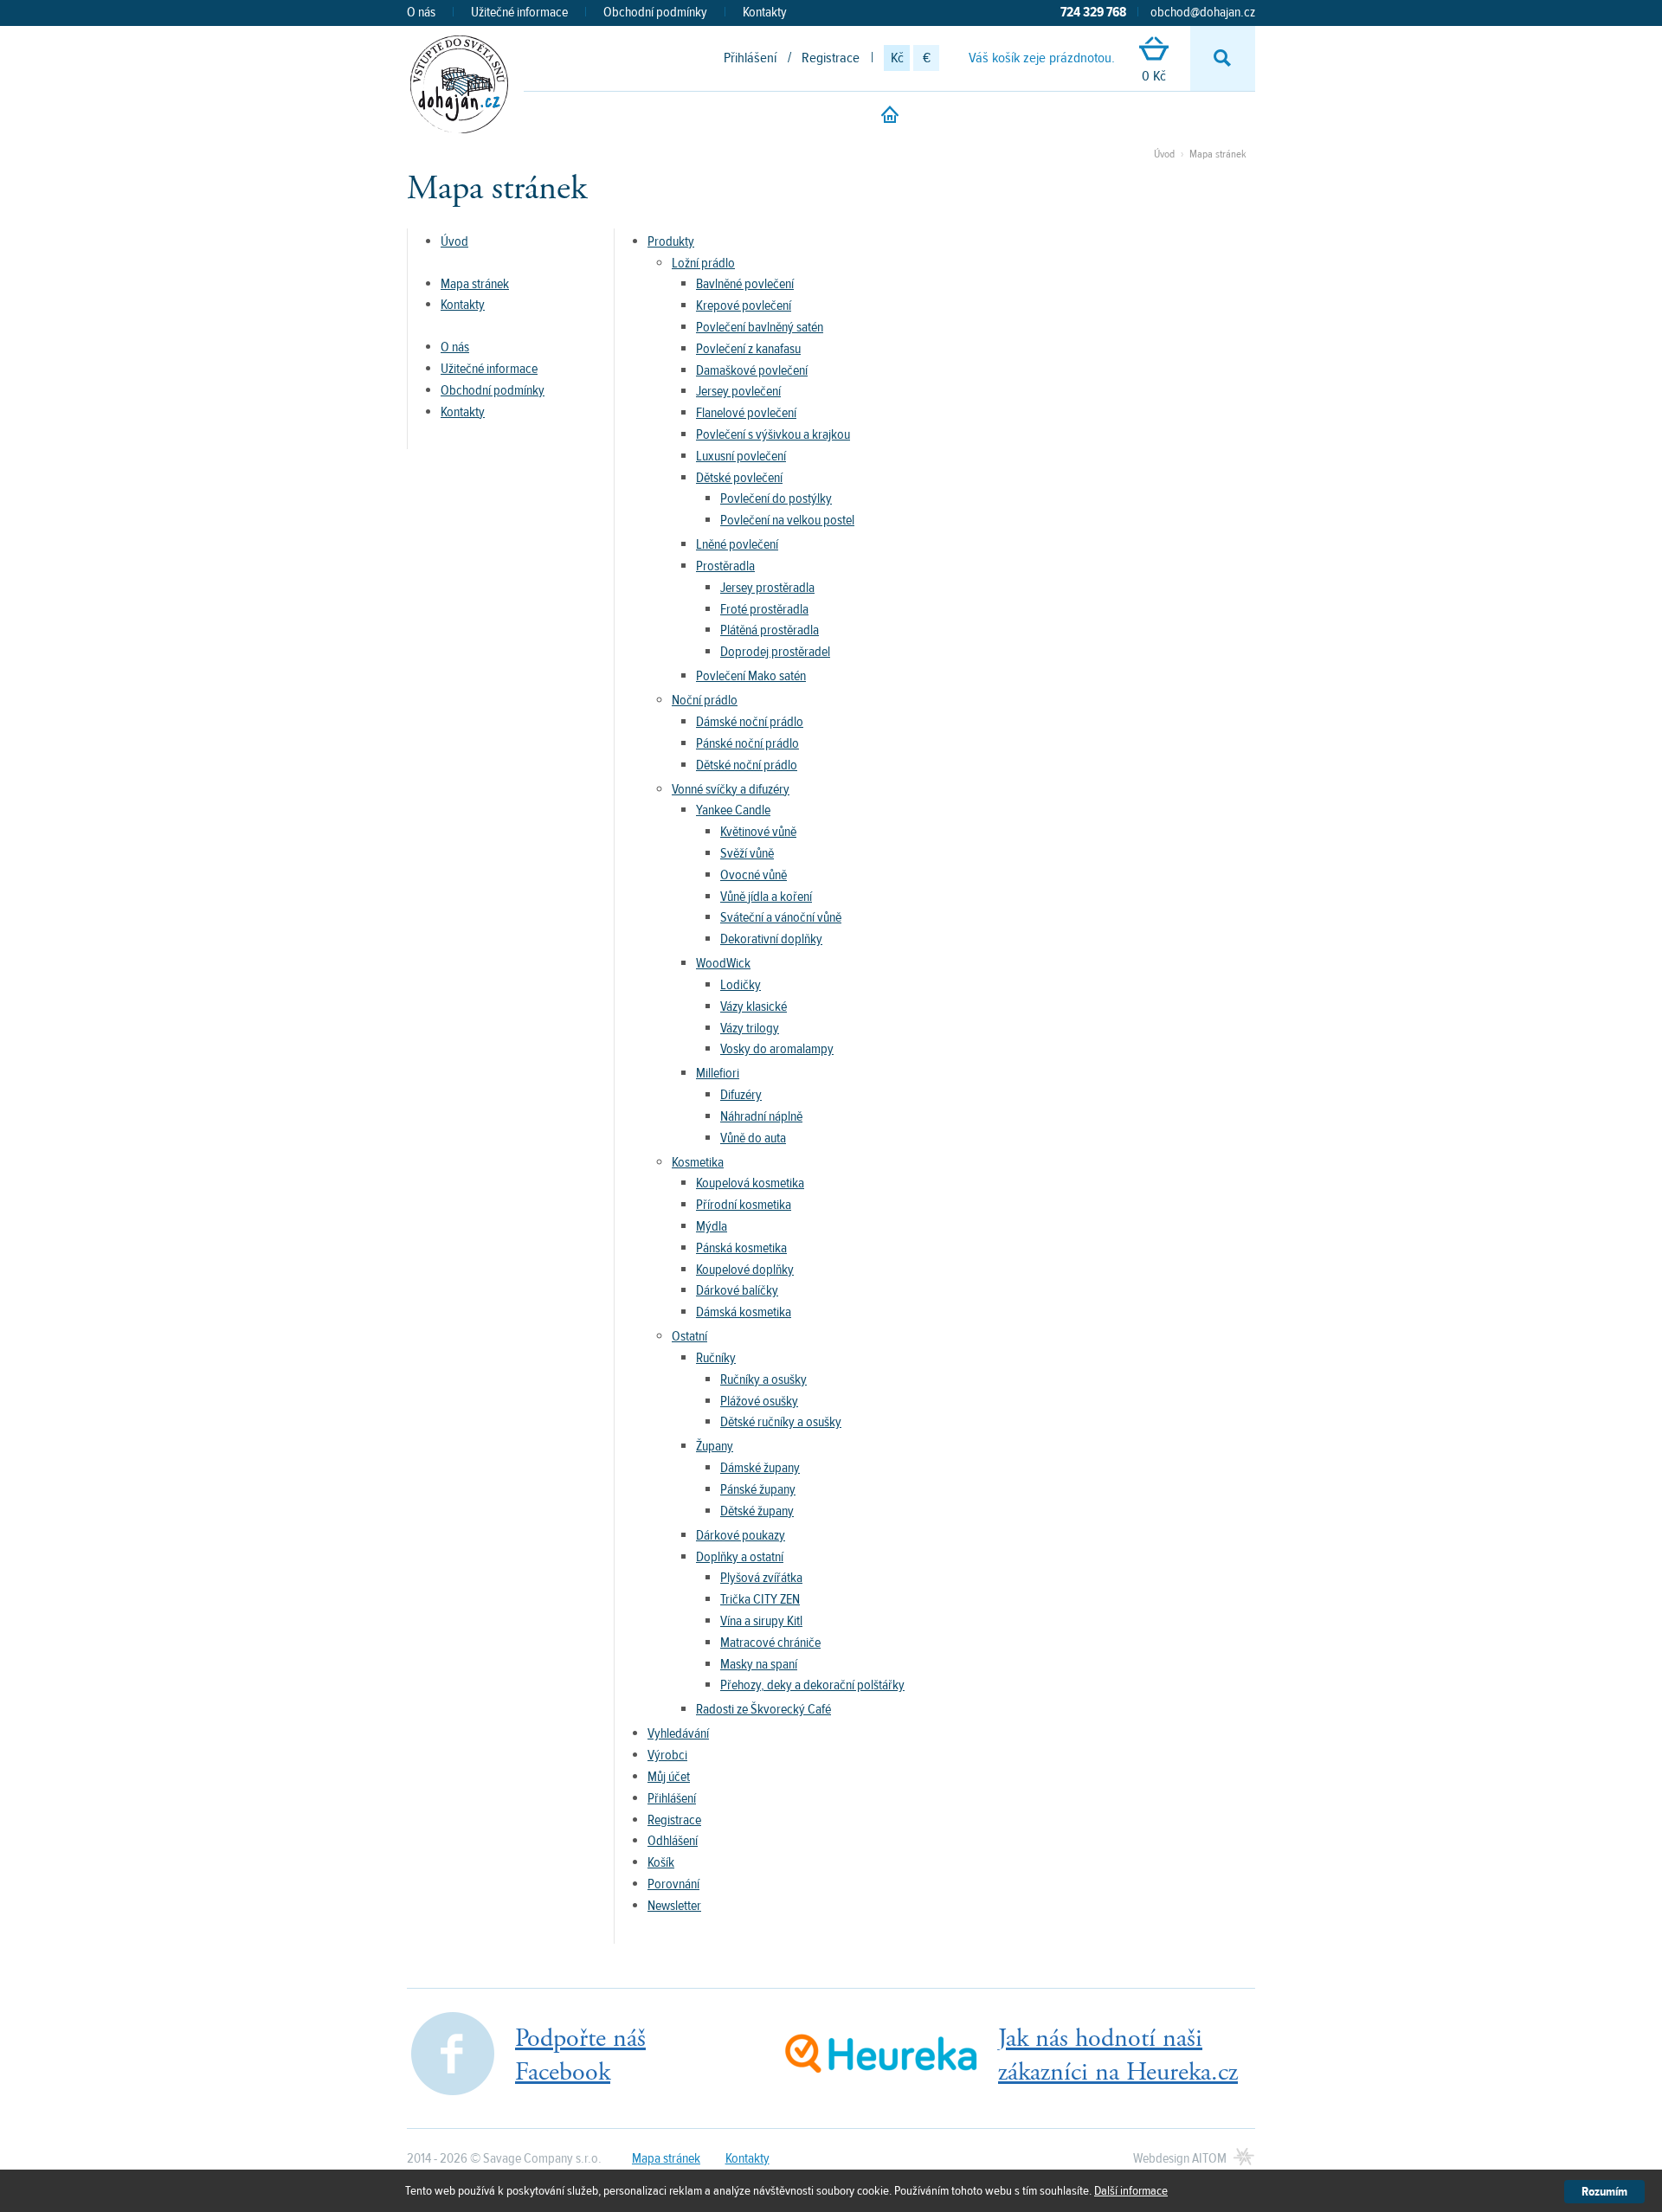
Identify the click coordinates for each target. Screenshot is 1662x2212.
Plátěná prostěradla (770, 630)
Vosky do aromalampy (777, 1049)
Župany (715, 1446)
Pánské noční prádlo (747, 743)
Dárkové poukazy (741, 1535)
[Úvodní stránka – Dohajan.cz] (459, 84)
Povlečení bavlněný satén (760, 327)
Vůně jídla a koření (766, 897)
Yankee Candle (733, 810)
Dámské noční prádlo (750, 722)
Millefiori (718, 1073)
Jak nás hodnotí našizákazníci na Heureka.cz (1118, 2055)
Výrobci (667, 1755)
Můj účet (669, 1777)
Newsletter (674, 1906)
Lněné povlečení (737, 544)
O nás (421, 12)
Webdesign (1180, 2158)
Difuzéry (741, 1095)
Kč (897, 58)
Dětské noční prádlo (747, 765)
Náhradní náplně (761, 1116)
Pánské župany (758, 1489)
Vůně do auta (753, 1138)
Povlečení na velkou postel (787, 520)
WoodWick (723, 963)
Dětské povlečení (739, 478)
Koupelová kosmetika (750, 1183)
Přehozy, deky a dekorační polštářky (812, 1685)
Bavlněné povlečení (745, 284)
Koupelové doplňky (745, 1270)
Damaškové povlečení (752, 370)
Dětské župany (757, 1511)
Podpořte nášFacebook (580, 2055)
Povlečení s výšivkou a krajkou (773, 434)
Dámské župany (760, 1468)
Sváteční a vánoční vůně (781, 917)
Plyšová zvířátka (761, 1578)
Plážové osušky (759, 1401)
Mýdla (712, 1226)
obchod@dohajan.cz (1203, 12)
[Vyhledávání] (1223, 58)
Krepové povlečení (744, 305)
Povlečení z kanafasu (748, 349)
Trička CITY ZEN (760, 1599)
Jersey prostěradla (767, 588)
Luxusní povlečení (741, 456)
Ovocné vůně (754, 875)
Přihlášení (750, 58)
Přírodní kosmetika (744, 1205)
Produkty (671, 241)
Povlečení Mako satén (751, 676)
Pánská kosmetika (741, 1248)
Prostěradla (725, 566)
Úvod (1164, 154)
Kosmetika (698, 1162)
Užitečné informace (519, 12)
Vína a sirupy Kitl (761, 1621)
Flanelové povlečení (746, 413)
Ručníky (716, 1358)
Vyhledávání (678, 1733)
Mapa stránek (1218, 154)
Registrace (831, 58)
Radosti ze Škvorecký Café (763, 1709)
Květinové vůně (758, 832)
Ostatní (689, 1336)
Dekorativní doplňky (771, 939)
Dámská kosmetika (744, 1312)
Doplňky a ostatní (740, 1557)
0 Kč (1154, 76)
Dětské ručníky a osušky (781, 1422)
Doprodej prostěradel (775, 652)
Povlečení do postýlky (776, 498)
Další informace (1131, 2191)
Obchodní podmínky (655, 12)
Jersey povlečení (738, 391)
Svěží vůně (747, 853)
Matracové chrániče (770, 1643)
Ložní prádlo (703, 263)
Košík (661, 1862)
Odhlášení (673, 1841)
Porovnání (673, 1884)
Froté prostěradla (764, 609)
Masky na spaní (759, 1664)
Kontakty (765, 12)
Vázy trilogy (750, 1028)
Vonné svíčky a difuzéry (731, 789)
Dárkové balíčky (737, 1290)
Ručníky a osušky (763, 1379)
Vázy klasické (754, 1006)
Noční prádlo (705, 700)
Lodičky (741, 985)
